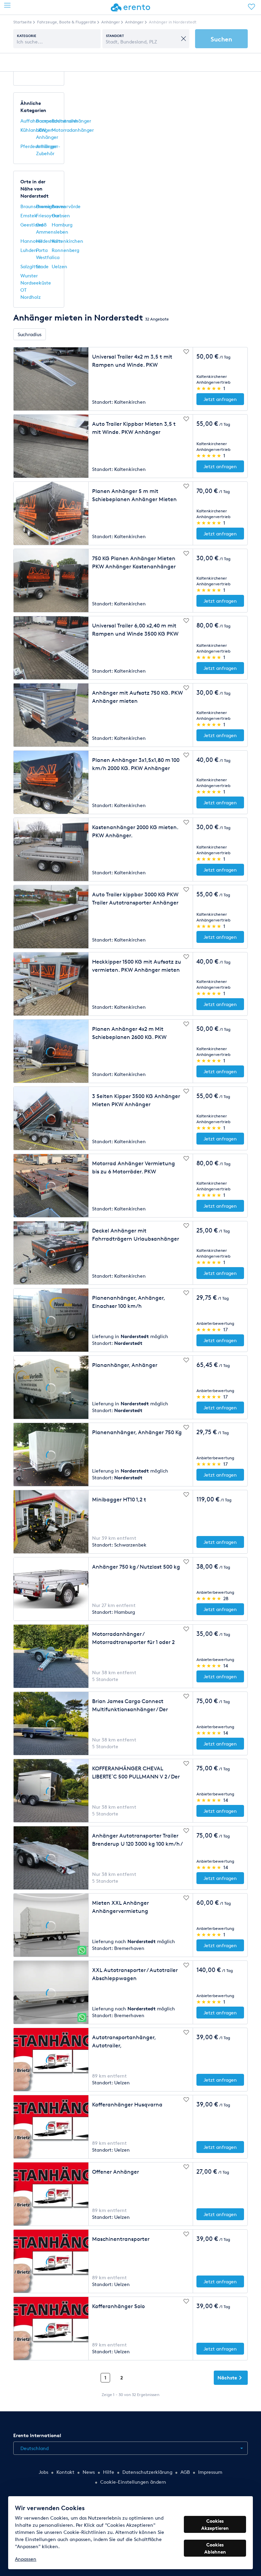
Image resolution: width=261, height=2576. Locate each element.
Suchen (221, 39)
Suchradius (30, 334)
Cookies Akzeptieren (215, 2524)
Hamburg (62, 225)
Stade (42, 266)
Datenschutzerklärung (147, 2472)
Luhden (29, 250)
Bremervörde (66, 206)
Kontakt (65, 2472)
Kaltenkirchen (67, 241)
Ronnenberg (65, 250)
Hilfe (109, 2472)
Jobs (43, 2472)
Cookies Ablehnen (215, 2548)
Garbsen (61, 215)
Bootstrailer (65, 121)
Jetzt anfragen (220, 399)
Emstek (29, 215)
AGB (185, 2472)
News (89, 2472)
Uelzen (59, 266)
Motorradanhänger (73, 130)
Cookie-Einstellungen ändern (133, 2482)
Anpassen (26, 2559)
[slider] (209, 388)
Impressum (210, 2472)
